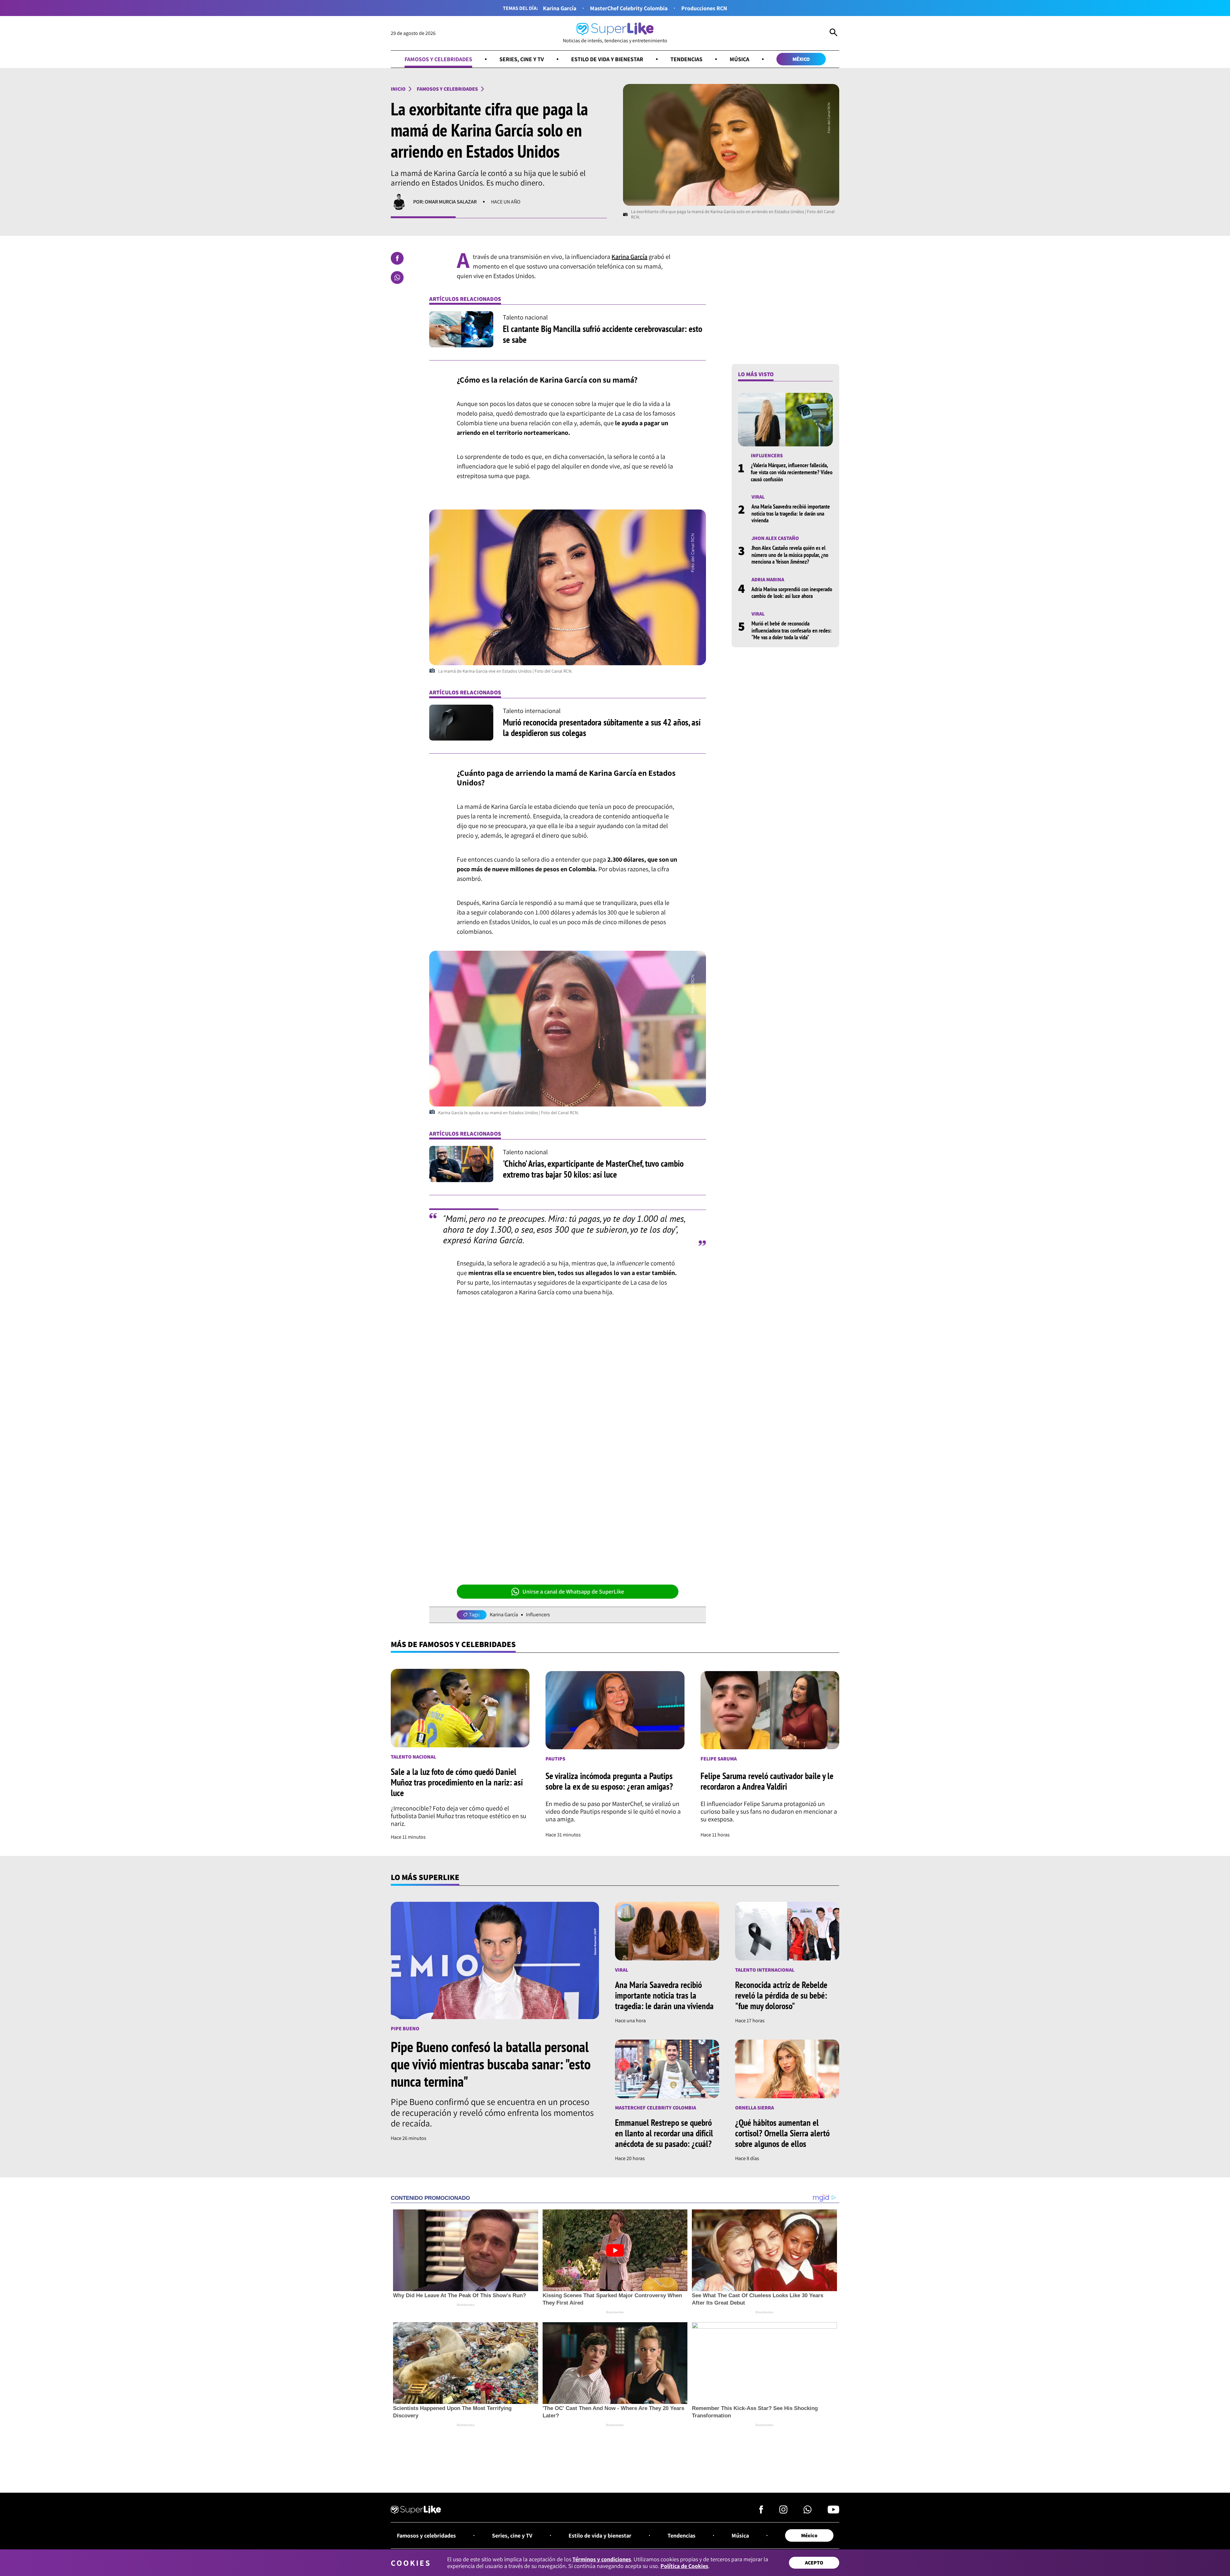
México (801, 59)
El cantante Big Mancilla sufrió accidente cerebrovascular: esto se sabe (603, 334)
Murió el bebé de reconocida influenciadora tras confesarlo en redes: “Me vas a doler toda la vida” (791, 630)
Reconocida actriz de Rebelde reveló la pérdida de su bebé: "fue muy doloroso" (781, 1995)
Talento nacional (413, 1757)
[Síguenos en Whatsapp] (808, 2511)
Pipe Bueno (405, 2029)
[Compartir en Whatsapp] (397, 277)
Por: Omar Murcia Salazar (445, 202)
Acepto (814, 2563)
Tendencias (686, 59)
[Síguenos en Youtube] (833, 2511)
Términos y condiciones (602, 2559)
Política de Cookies (684, 2566)
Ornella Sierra (754, 2108)
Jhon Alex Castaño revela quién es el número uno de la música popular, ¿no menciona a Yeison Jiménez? (790, 555)
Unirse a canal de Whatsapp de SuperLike (573, 1591)
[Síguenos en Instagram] (783, 2511)
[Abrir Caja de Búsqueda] (833, 33)
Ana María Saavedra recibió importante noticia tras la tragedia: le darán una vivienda (791, 514)
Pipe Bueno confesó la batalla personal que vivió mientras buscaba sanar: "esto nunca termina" (491, 2064)
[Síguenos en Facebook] (761, 2511)
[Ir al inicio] (416, 2511)
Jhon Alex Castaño (775, 538)
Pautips (555, 1759)
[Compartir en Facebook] (397, 258)
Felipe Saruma (719, 1759)
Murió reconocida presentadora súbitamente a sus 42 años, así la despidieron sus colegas (602, 728)
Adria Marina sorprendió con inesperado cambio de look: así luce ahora (792, 593)
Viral (758, 497)
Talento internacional (765, 1970)
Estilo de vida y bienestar (607, 59)
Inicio (398, 89)
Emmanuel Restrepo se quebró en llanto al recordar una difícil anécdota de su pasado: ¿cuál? (664, 2133)
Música (739, 59)
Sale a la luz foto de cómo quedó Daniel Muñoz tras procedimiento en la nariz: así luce (457, 1782)
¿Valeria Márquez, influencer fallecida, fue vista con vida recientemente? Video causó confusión (792, 472)
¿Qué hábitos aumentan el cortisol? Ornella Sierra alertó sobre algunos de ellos (782, 2133)
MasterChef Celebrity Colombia (629, 8)
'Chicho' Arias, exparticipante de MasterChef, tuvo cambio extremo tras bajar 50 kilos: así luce (593, 1169)
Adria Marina (768, 580)
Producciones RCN (704, 8)
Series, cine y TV (522, 59)
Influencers (538, 1615)
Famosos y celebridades (438, 59)
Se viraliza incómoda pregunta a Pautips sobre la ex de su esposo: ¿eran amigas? (609, 1781)
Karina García (560, 8)
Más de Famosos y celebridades (453, 1644)
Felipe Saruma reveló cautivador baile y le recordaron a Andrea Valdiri (767, 1781)
